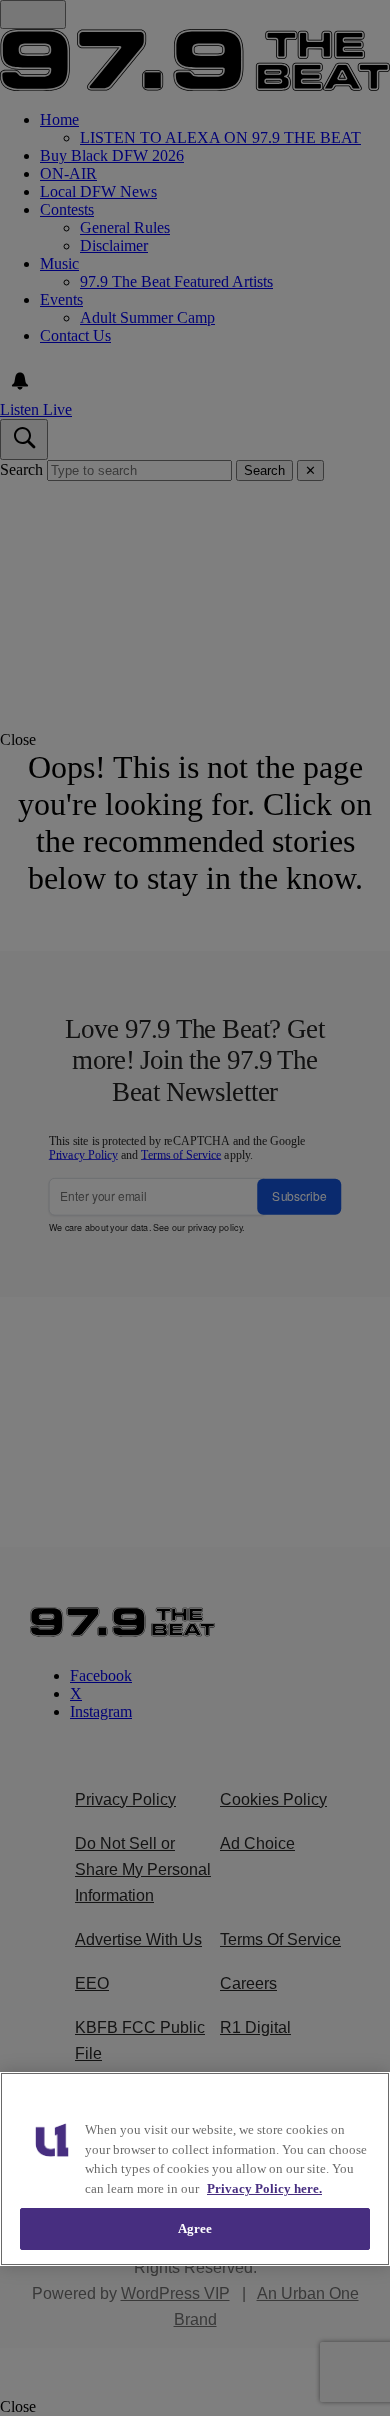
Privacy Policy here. (264, 2188)
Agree (195, 2228)
